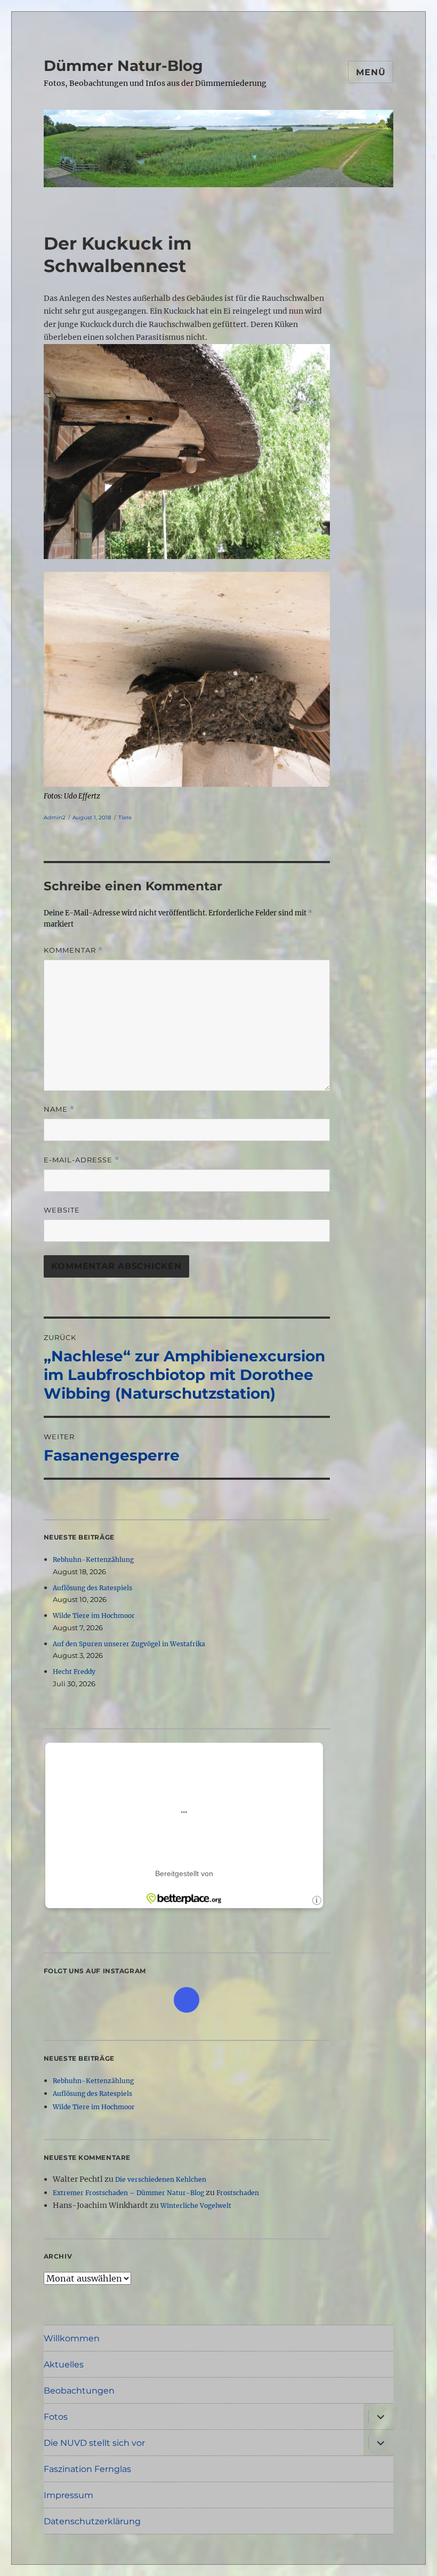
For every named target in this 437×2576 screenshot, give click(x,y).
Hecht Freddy (74, 1672)
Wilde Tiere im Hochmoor (94, 1616)
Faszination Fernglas (87, 2469)
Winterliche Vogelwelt (196, 2206)
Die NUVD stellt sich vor (94, 2443)
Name (59, 1109)
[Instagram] (187, 2000)
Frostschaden (238, 2193)
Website (62, 1210)
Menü (371, 72)
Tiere (125, 818)
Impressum (68, 2495)
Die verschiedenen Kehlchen (161, 2179)
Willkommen (72, 2338)
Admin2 (55, 818)
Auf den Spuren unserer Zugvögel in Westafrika (129, 1644)
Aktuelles (64, 2364)
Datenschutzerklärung (92, 2521)
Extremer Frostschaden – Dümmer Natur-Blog (128, 2193)
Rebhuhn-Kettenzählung (93, 1560)
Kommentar (73, 950)
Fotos (56, 2417)
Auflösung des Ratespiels (92, 1588)
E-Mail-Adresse (82, 1160)
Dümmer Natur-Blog (123, 66)
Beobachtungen (79, 2391)
